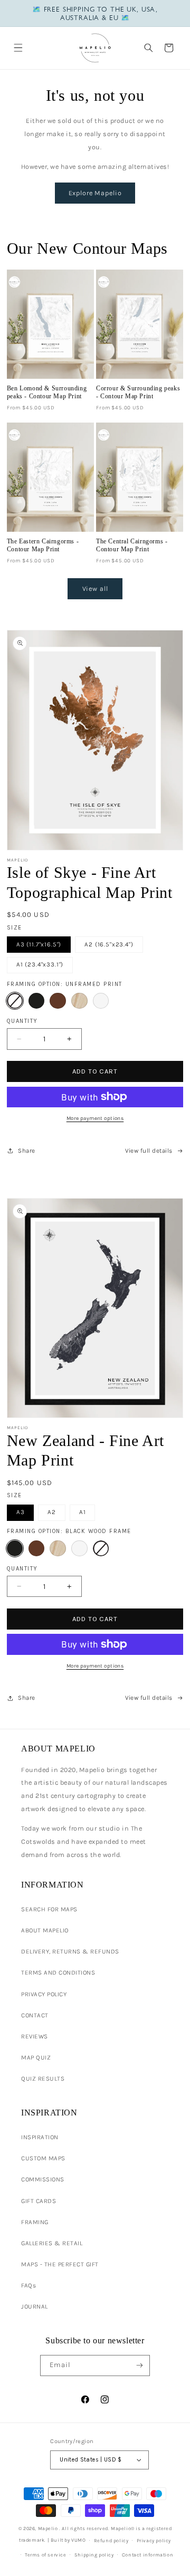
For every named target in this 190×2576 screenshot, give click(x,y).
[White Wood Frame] (101, 1001)
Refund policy (111, 2540)
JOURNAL (35, 2306)
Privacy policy (154, 2540)
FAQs (28, 2285)
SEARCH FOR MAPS (49, 1909)
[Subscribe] (139, 2366)
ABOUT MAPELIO (45, 1930)
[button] (18, 48)
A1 (83, 1512)
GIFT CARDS (39, 2201)
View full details (149, 1151)
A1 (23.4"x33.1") (40, 964)
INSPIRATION (40, 2137)
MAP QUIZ (36, 2057)
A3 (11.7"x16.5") (39, 944)
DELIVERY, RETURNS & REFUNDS (70, 1951)
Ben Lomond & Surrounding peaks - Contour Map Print (47, 392)
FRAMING (35, 2222)
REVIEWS (35, 2036)
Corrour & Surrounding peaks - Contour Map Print (138, 392)
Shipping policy (94, 2555)
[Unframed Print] (15, 1001)
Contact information (148, 2555)
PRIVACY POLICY (44, 1994)
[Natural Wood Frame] (79, 1001)
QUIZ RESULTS (43, 2079)
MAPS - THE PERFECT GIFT (60, 2264)
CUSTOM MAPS (43, 2158)
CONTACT (35, 2015)
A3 (21, 1512)
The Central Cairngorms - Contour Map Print (132, 545)
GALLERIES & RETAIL (52, 2243)
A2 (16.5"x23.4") (109, 944)
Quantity (22, 1021)
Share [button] (27, 1151)
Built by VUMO (68, 2540)
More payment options (95, 1118)
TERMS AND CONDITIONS (58, 1972)
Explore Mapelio (95, 193)
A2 (52, 1512)
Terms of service (46, 2555)
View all (95, 588)
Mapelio (48, 2528)
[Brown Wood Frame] (58, 1001)
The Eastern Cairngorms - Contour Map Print (43, 545)
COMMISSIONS (43, 2179)
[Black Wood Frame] (37, 1001)
